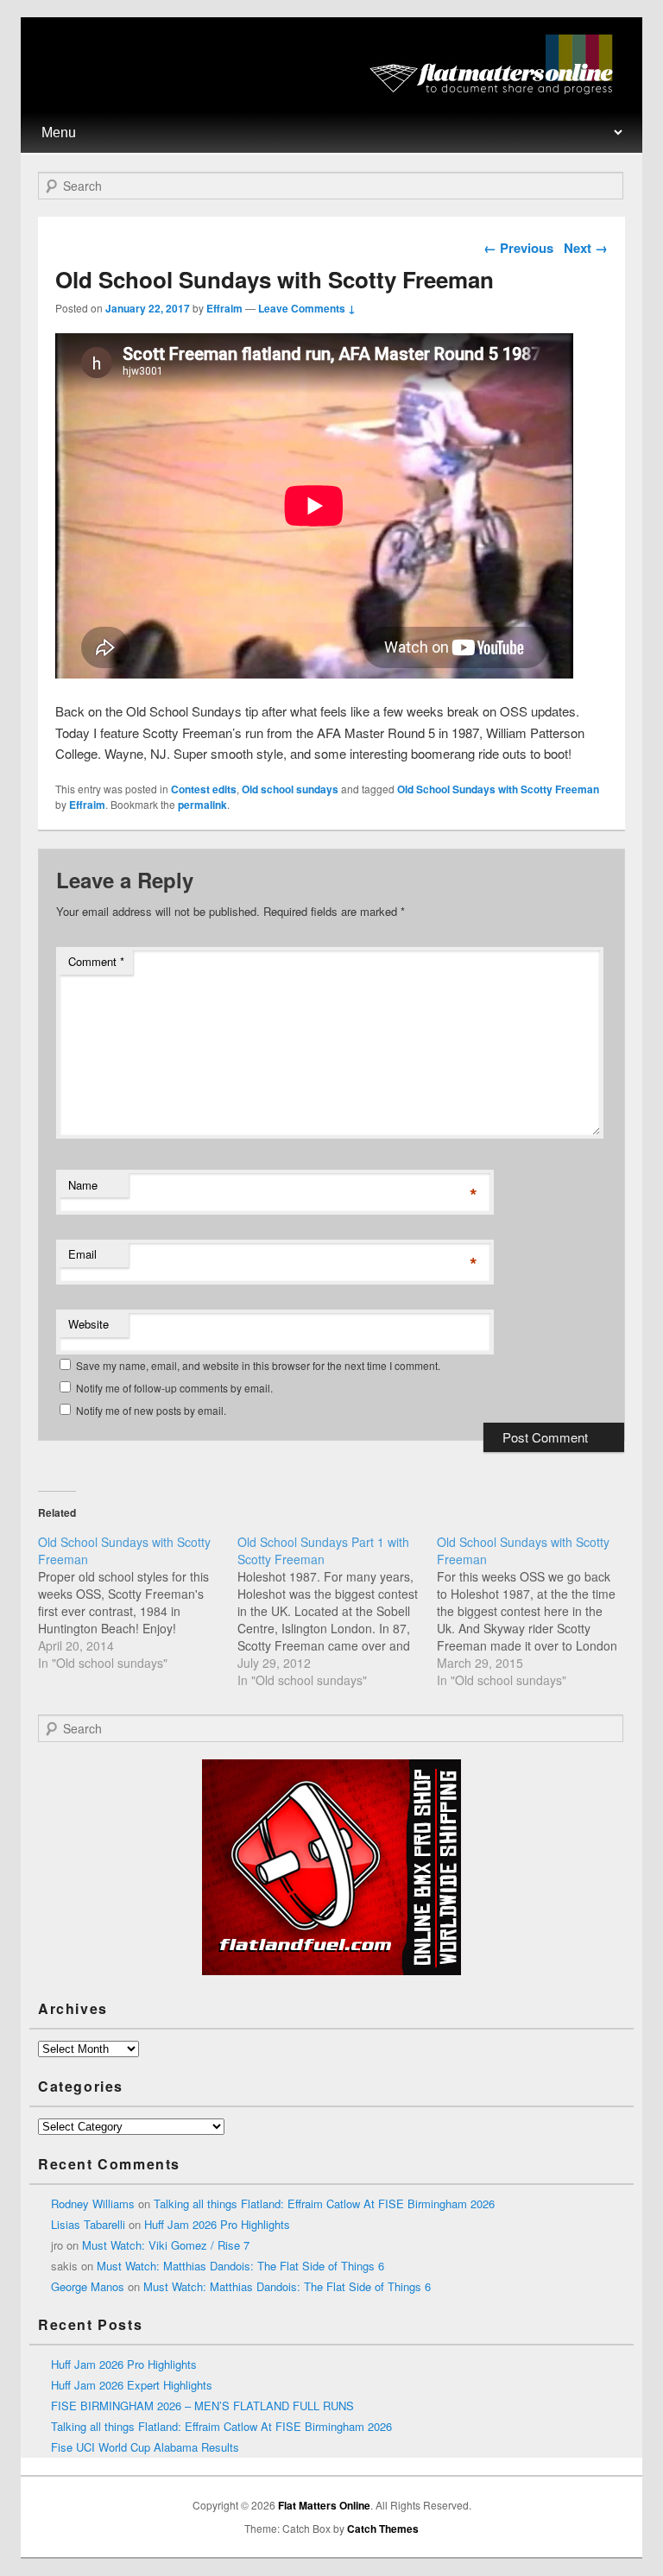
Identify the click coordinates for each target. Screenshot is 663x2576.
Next (586, 248)
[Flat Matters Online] (497, 89)
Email (82, 1254)
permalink (202, 805)
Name (83, 1185)
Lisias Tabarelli (88, 2224)
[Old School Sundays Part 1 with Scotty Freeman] (337, 1611)
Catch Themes (383, 2529)
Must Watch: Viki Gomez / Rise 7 (166, 2245)
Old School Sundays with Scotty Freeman (498, 789)
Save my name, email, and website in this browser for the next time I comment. (258, 1365)
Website (88, 1324)
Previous (518, 248)
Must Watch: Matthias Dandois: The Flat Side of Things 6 (240, 2266)
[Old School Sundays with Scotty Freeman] (138, 1602)
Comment (96, 961)
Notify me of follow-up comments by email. (174, 1388)
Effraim (224, 308)
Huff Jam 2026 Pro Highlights (217, 2224)
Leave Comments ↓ (307, 308)
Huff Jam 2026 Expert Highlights (132, 2385)
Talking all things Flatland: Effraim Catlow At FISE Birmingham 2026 (324, 2203)
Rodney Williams (93, 2203)
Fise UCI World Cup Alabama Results (145, 2447)
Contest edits (204, 789)
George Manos (88, 2286)
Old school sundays (290, 789)
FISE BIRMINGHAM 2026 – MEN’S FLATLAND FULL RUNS (202, 2406)
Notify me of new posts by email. (151, 1410)
